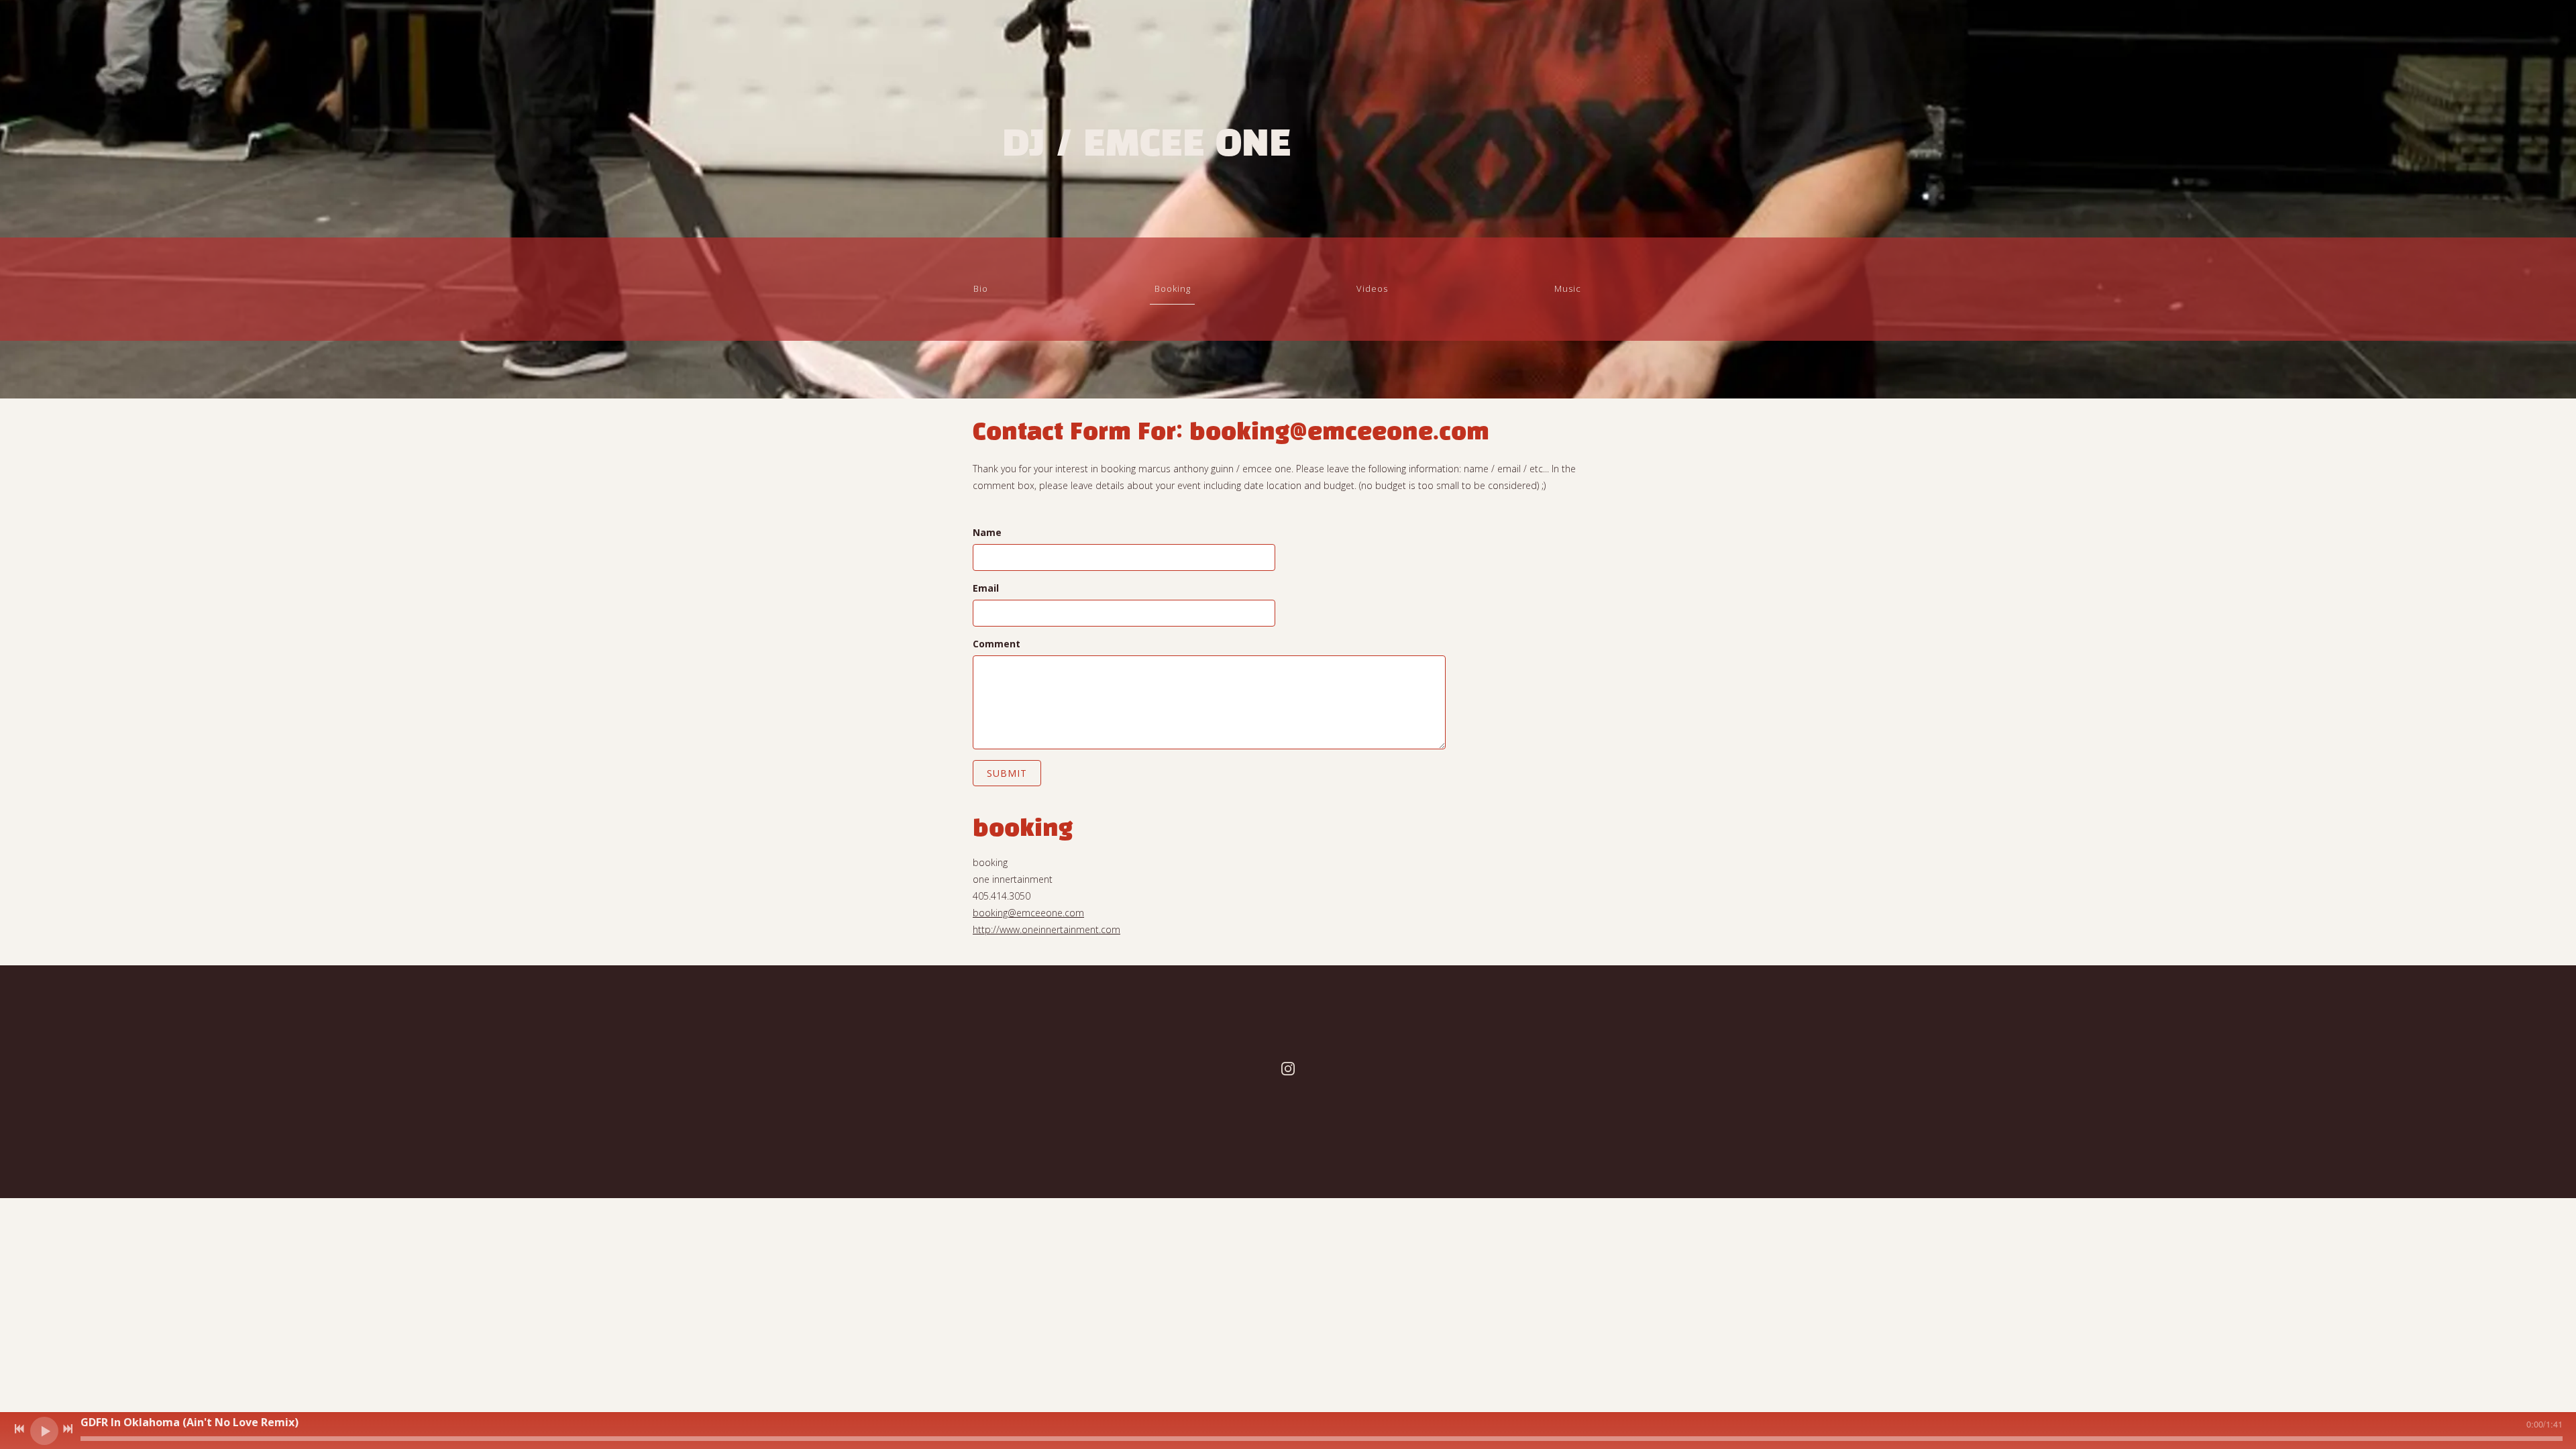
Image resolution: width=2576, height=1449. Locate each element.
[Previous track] (19, 1429)
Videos (1372, 288)
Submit (1007, 773)
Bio (981, 288)
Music (1568, 288)
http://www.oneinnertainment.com (1046, 929)
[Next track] (68, 1429)
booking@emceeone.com (1028, 913)
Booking (1173, 288)
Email (986, 588)
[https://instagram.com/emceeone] (1288, 1070)
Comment (997, 644)
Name (987, 532)
